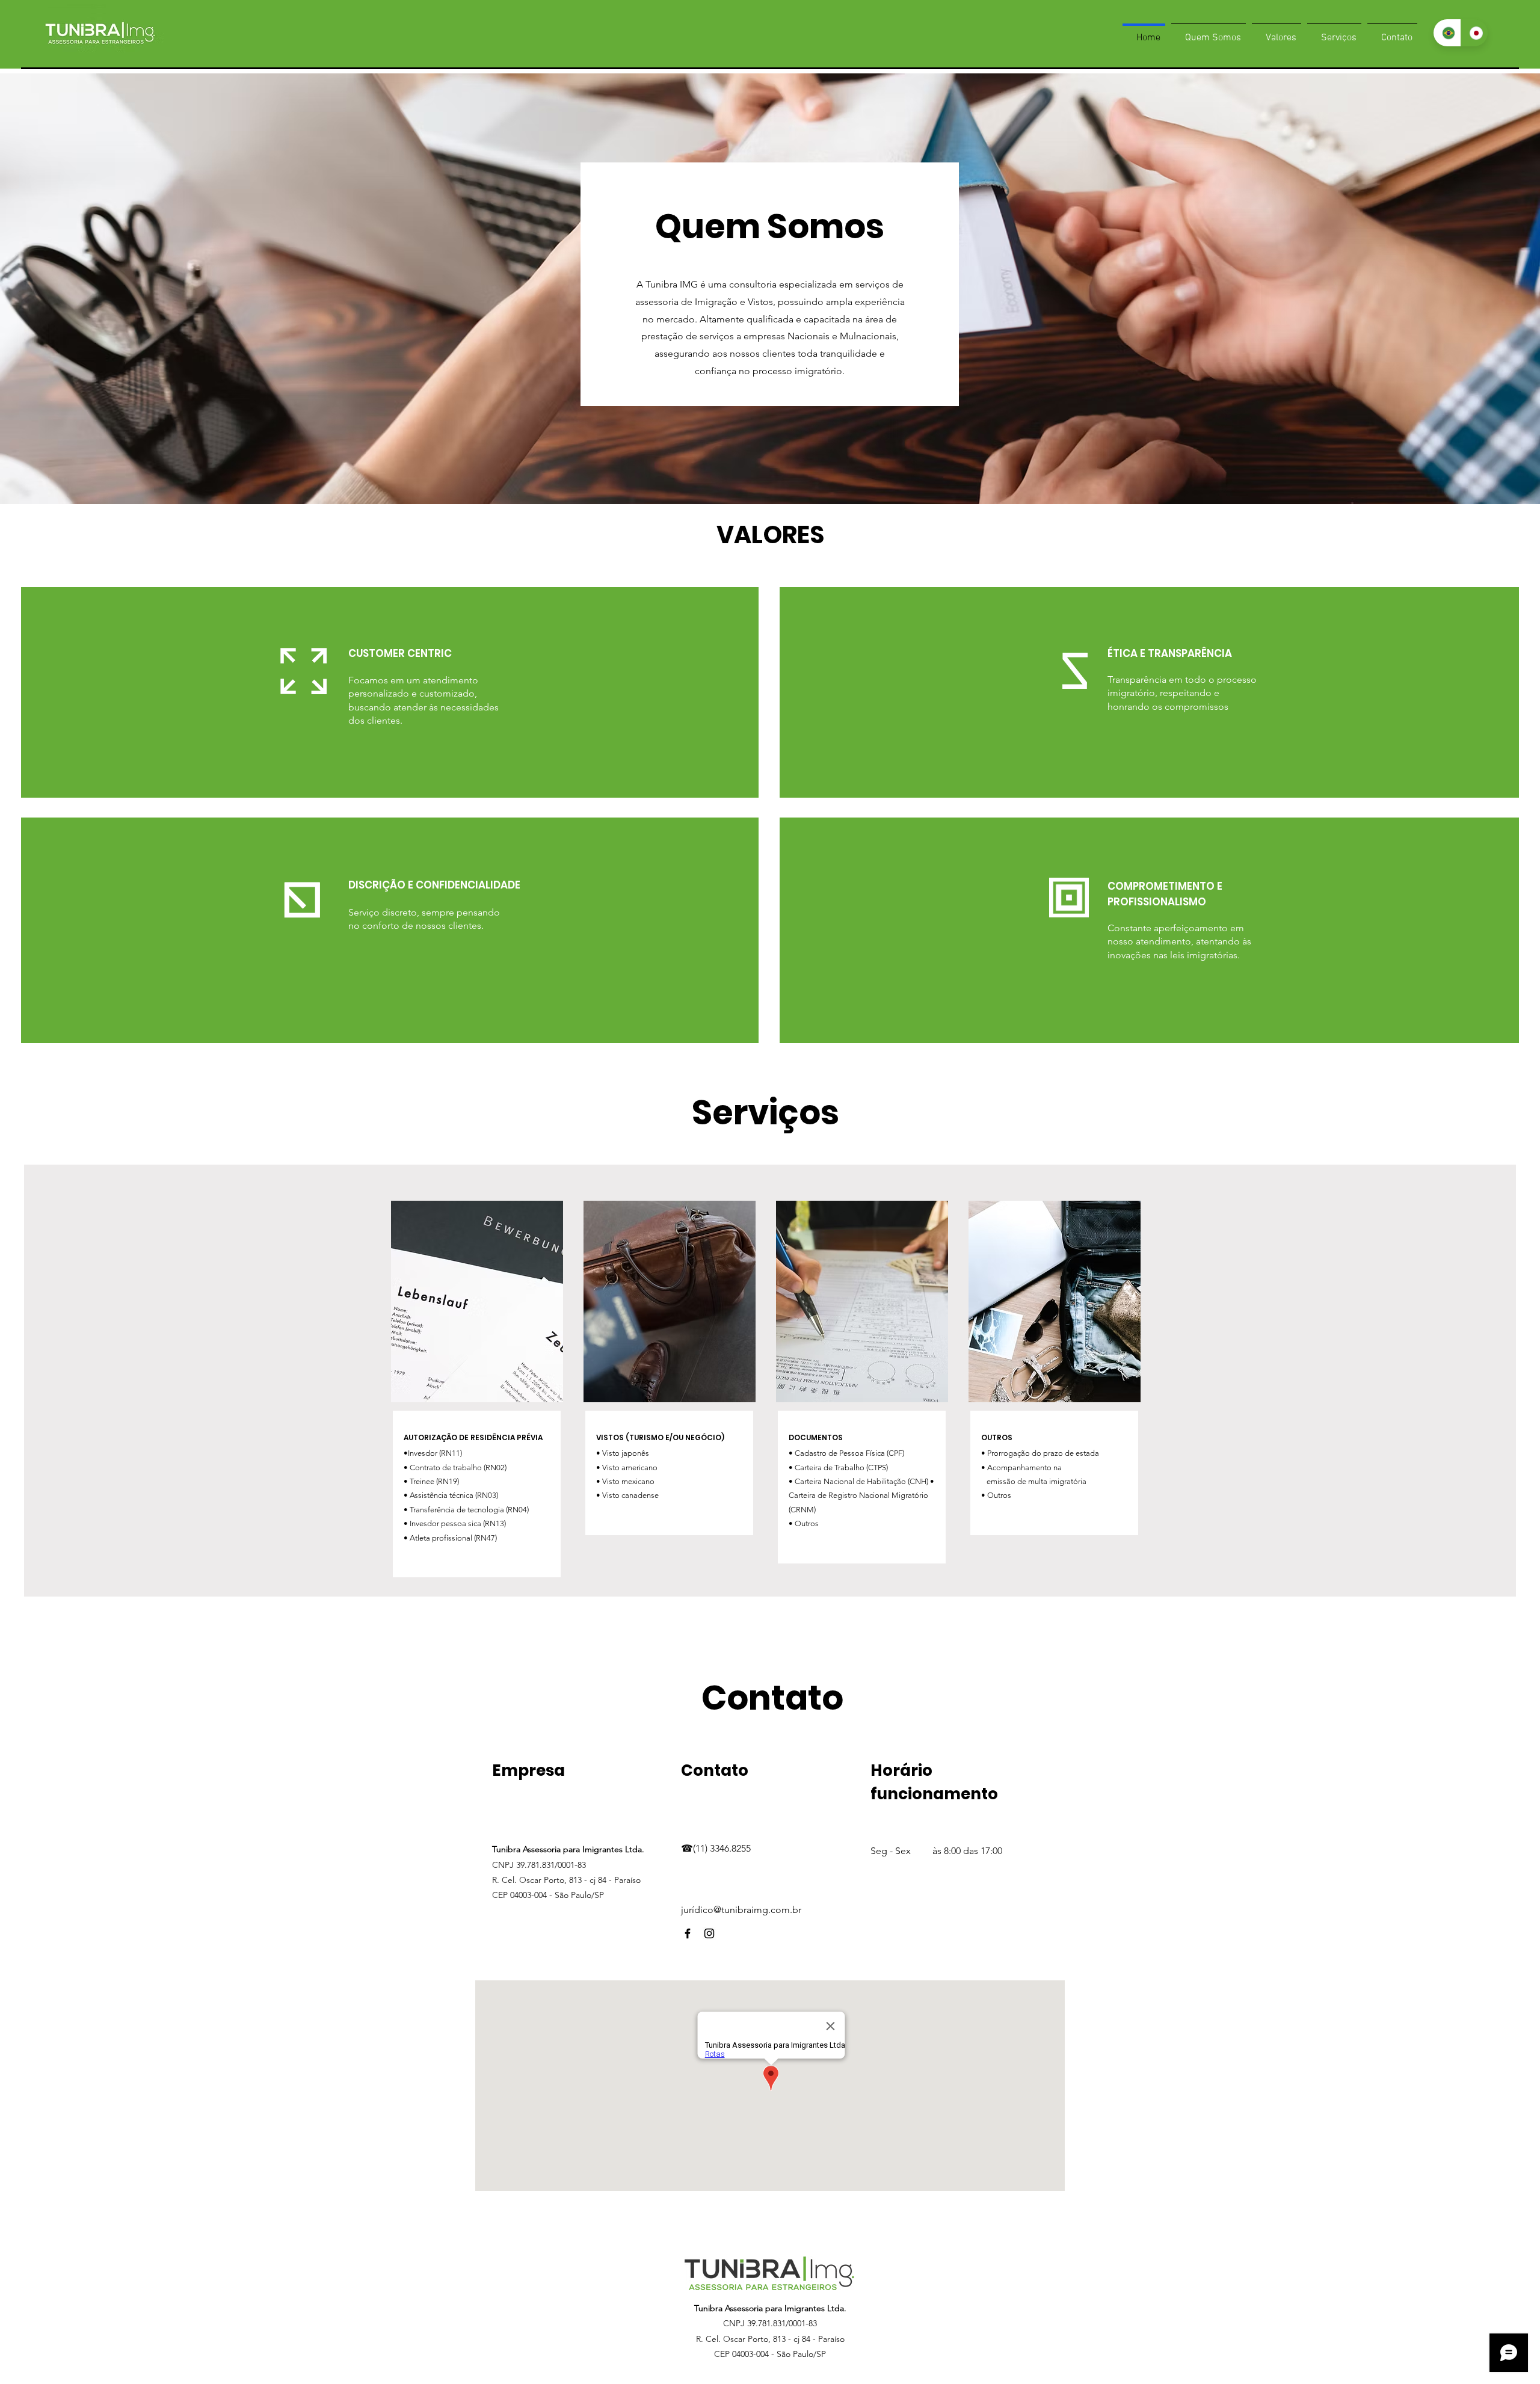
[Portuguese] (1447, 33)
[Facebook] (688, 1933)
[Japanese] (1474, 33)
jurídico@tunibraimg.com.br (741, 1910)
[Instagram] (709, 1933)
